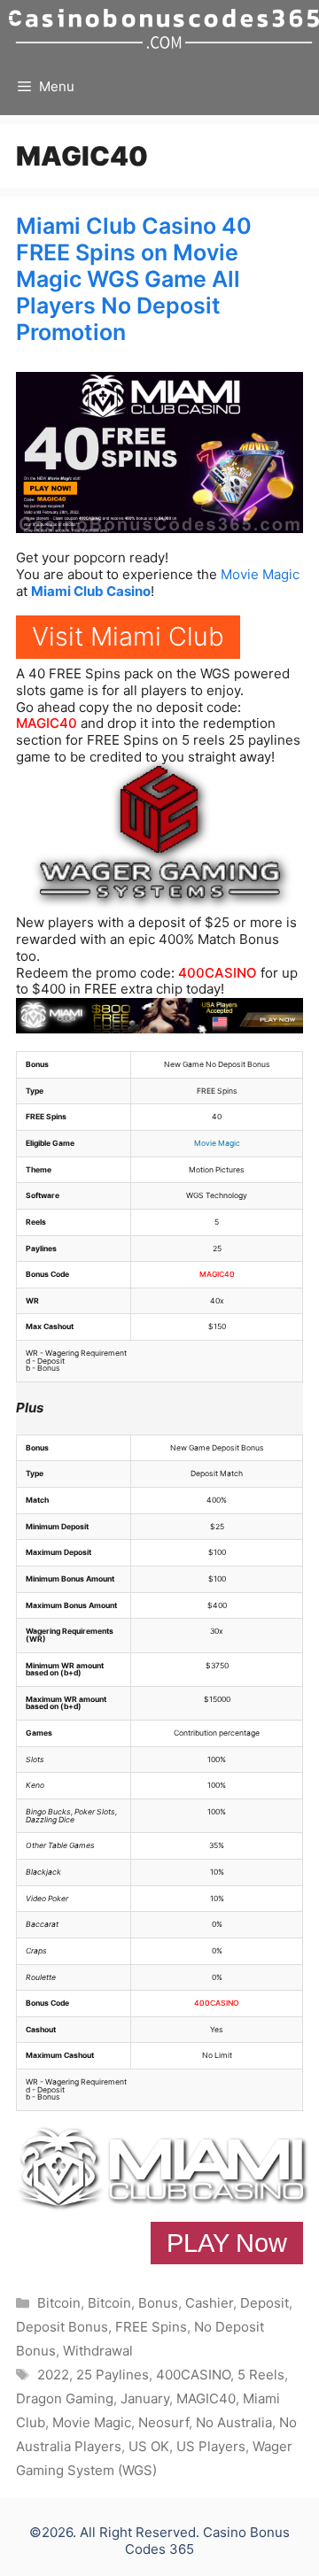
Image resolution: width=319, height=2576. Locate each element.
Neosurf (163, 2422)
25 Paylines (113, 2375)
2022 (53, 2375)
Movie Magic (260, 574)
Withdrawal (98, 2351)
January (145, 2398)
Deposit (265, 2303)
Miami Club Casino (91, 591)
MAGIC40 (47, 723)
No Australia (234, 2422)
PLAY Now (227, 2243)
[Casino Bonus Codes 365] (164, 29)
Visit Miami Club (128, 636)
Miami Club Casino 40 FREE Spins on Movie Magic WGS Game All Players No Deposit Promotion (134, 279)
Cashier (209, 2303)
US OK (149, 2446)
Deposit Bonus (62, 2327)
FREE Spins (151, 2327)
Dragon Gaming (65, 2398)
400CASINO (218, 973)
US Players (211, 2446)
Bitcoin (59, 2303)
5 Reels (261, 2375)
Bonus (158, 2303)
